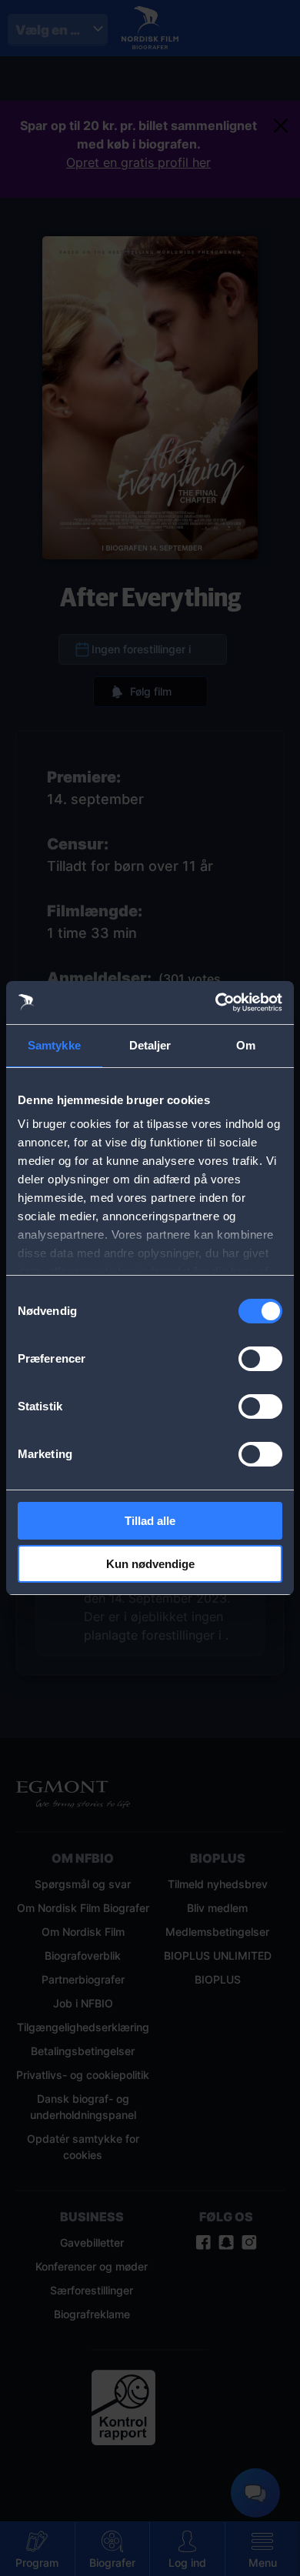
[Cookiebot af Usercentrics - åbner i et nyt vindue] (216, 1003)
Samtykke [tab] (54, 1045)
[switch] (260, 1359)
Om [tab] (246, 1045)
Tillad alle (150, 1521)
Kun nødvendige (150, 1564)
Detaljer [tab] (150, 1045)
